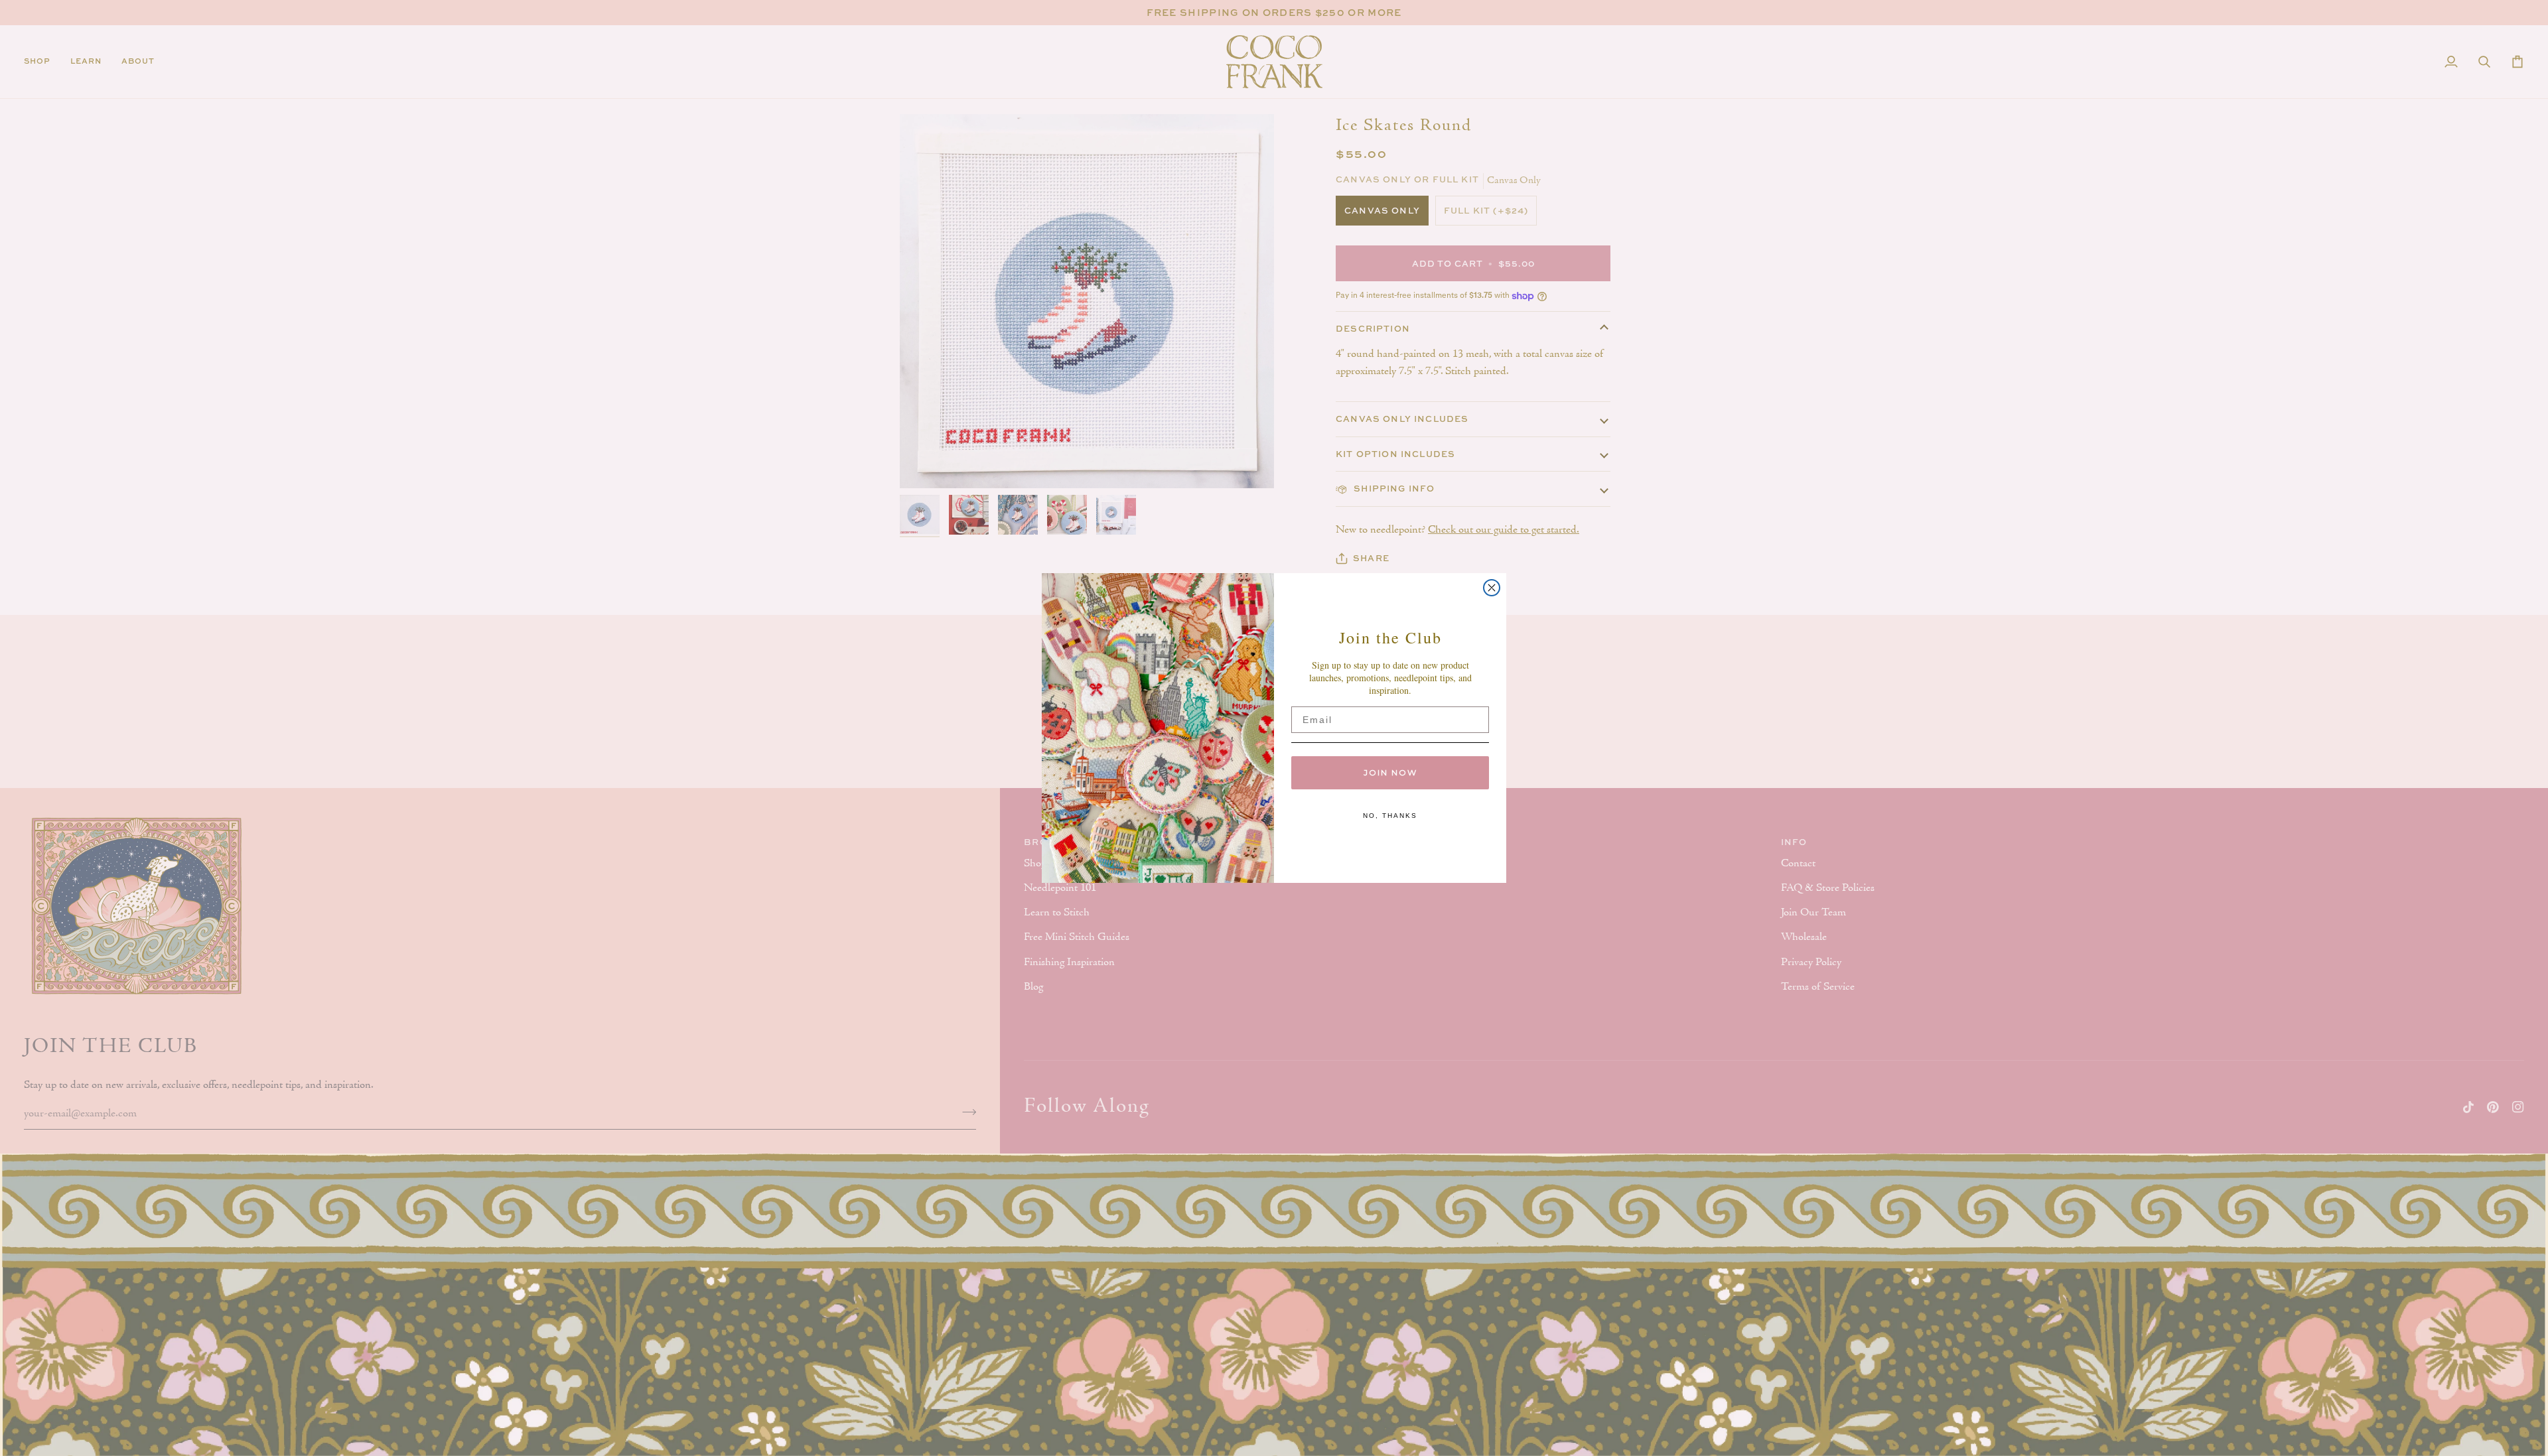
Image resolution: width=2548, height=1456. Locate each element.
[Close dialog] (1492, 588)
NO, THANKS (1390, 816)
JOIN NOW (1390, 772)
